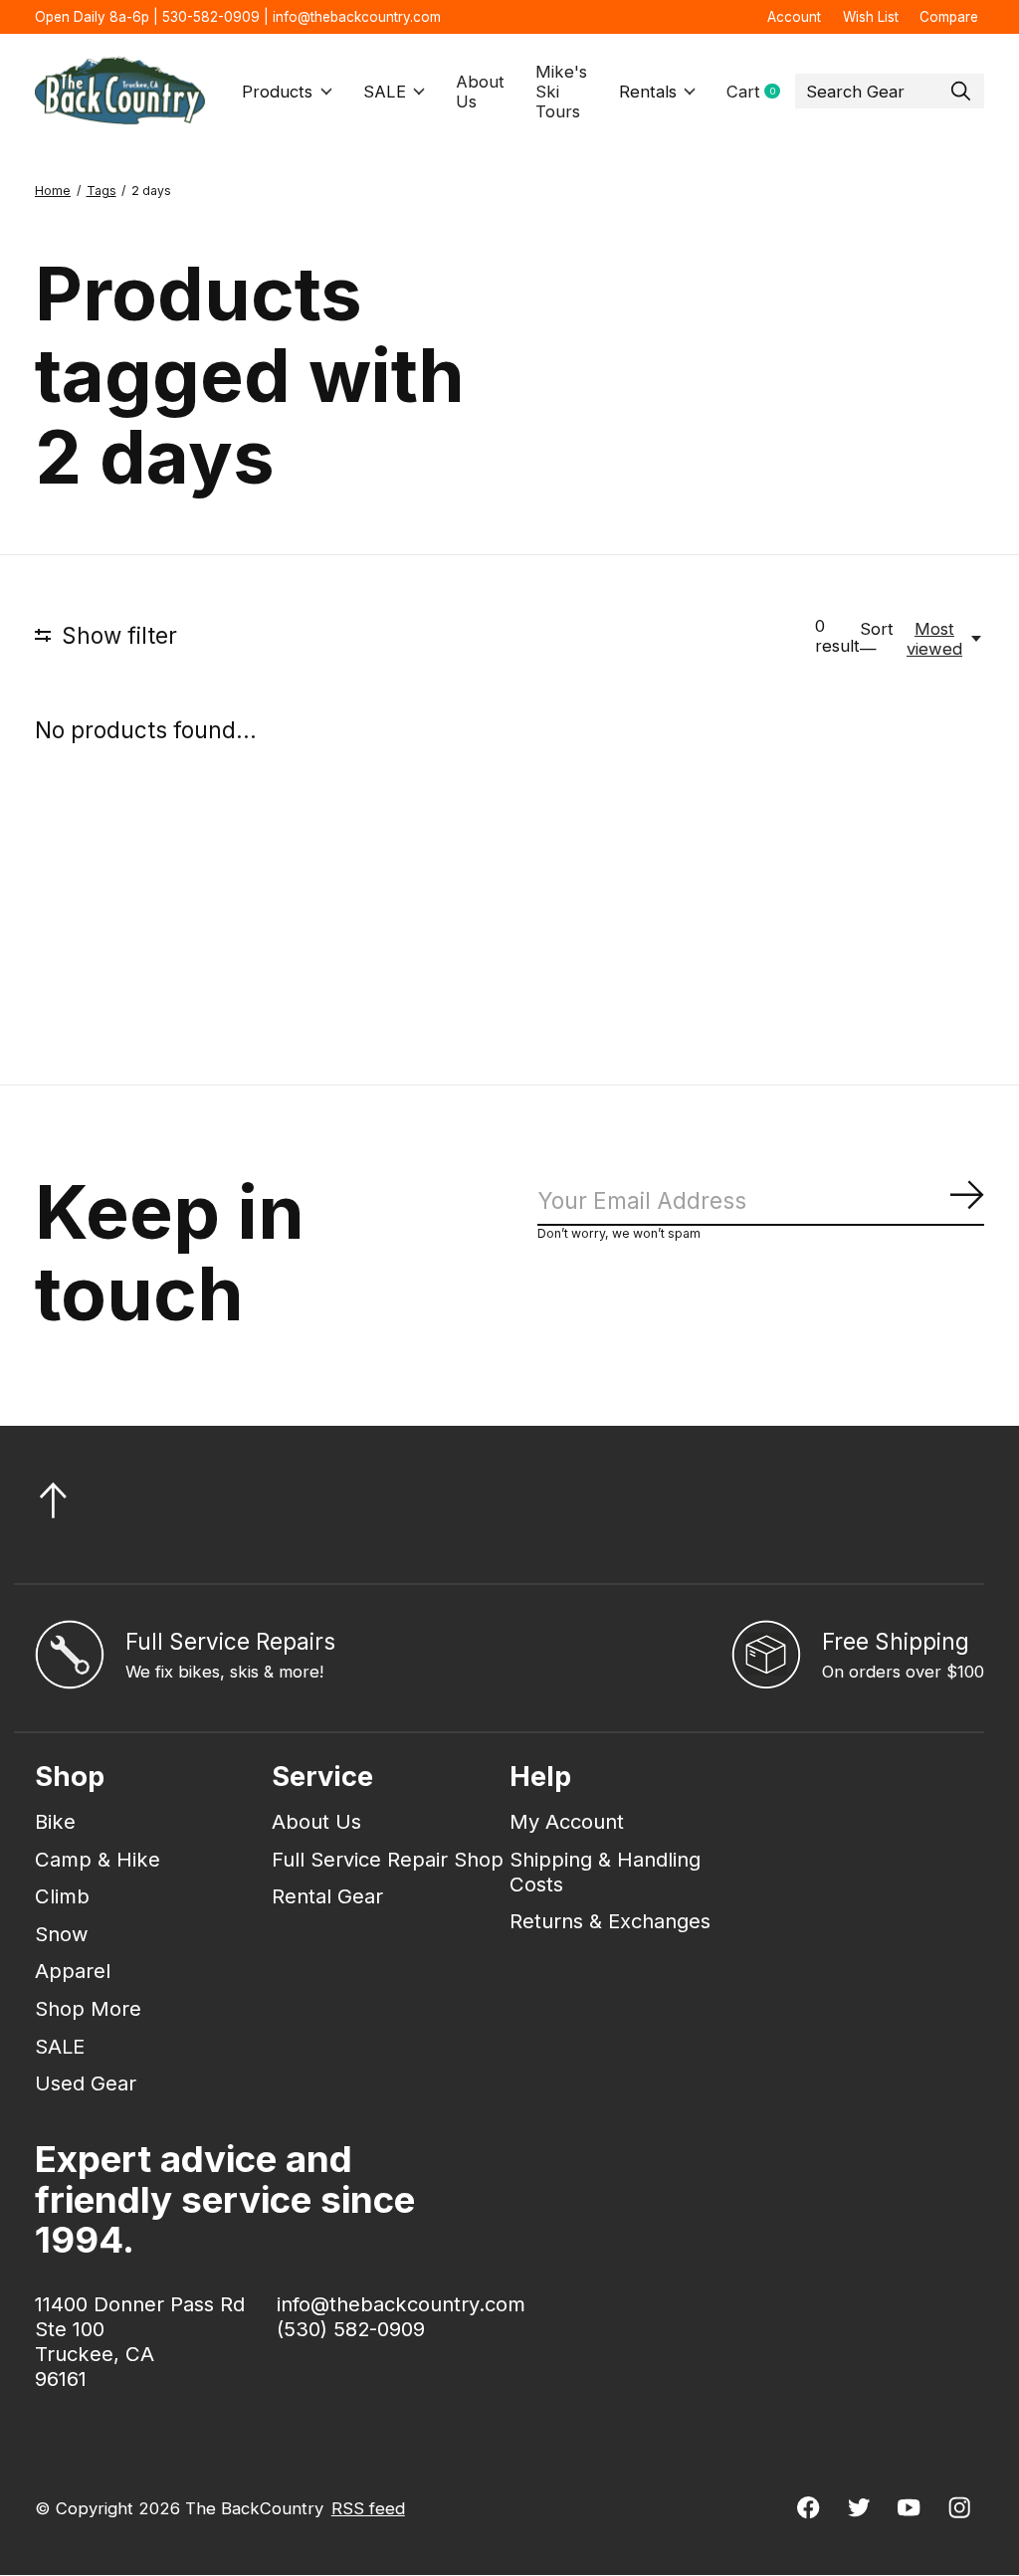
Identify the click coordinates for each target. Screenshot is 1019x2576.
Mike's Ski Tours (561, 92)
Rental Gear (327, 1896)
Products (277, 92)
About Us (480, 92)
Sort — (877, 639)
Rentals (648, 92)
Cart (761, 92)
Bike (55, 1821)
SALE (385, 92)
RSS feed (368, 2508)
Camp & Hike (98, 1859)
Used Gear (86, 2083)
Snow (62, 1934)
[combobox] (890, 92)
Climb (62, 1896)
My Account (567, 1821)
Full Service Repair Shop (388, 1859)
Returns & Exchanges (610, 1921)
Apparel (73, 1971)
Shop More (88, 2008)
